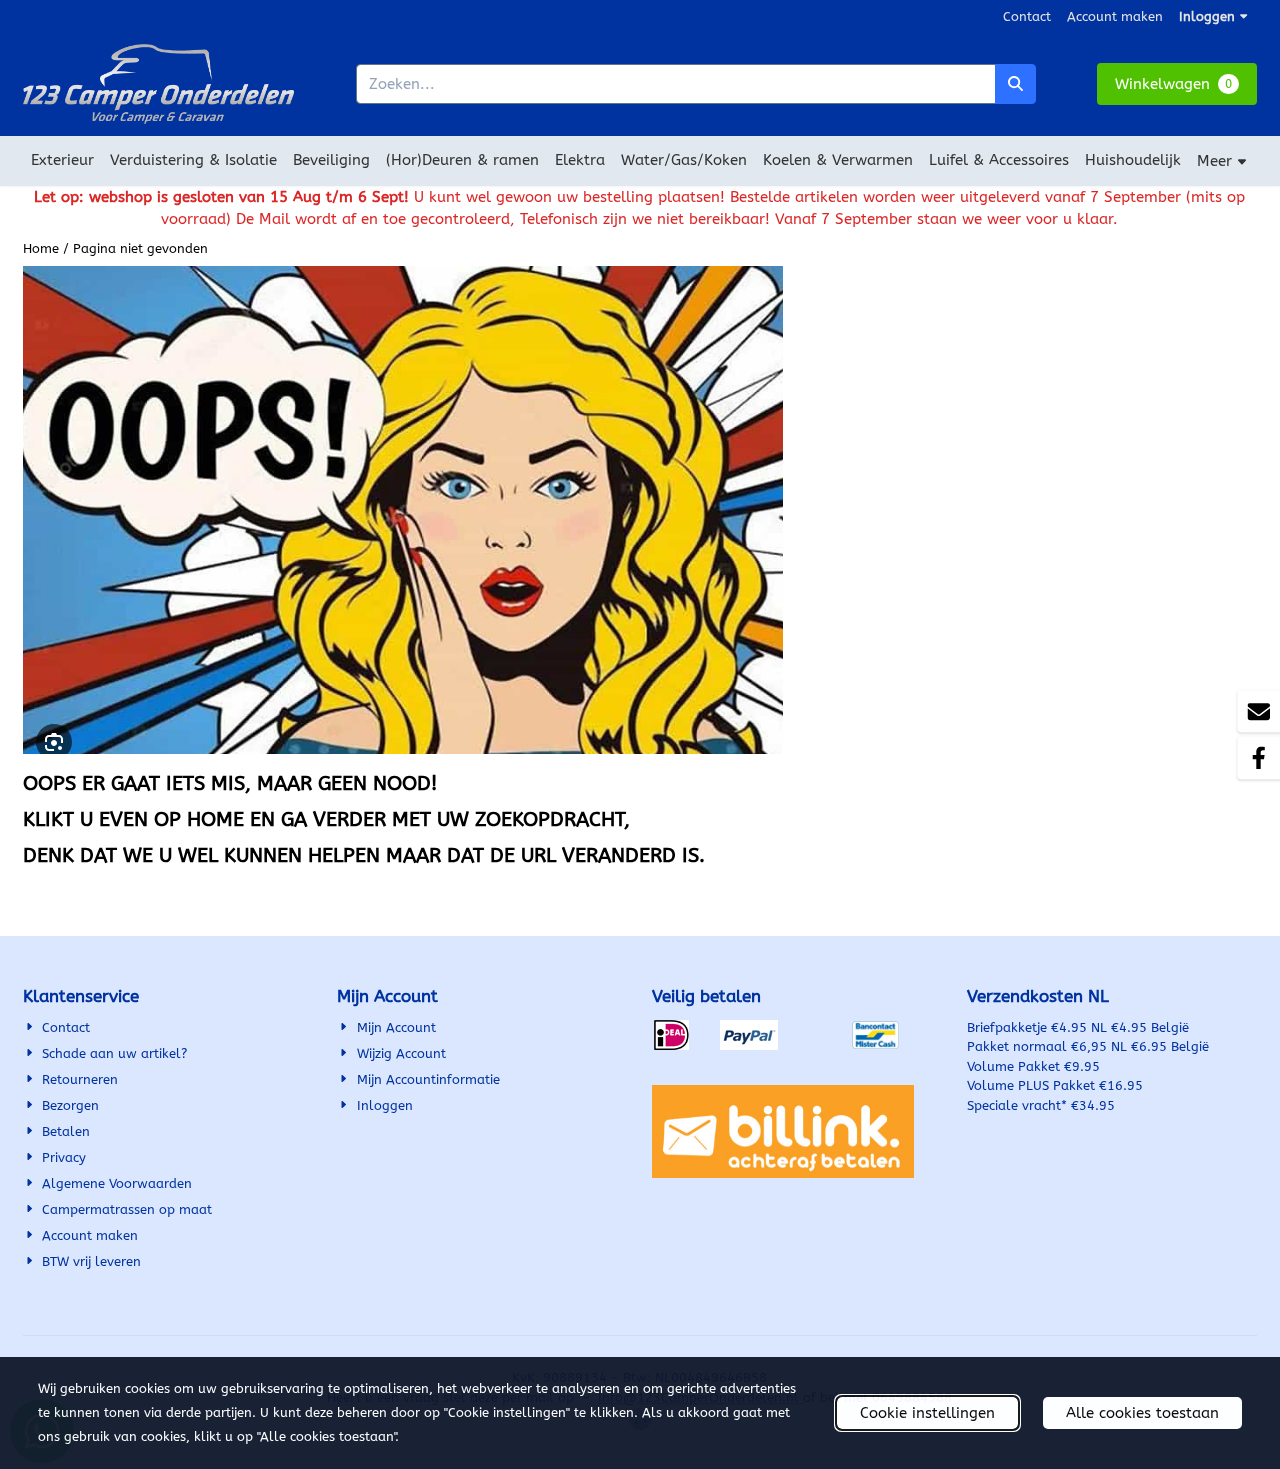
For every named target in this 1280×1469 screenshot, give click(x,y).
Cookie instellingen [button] (927, 1413)
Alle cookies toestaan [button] (1142, 1413)
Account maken (1115, 16)
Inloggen (1207, 16)
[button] (1177, 84)
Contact (1027, 16)
